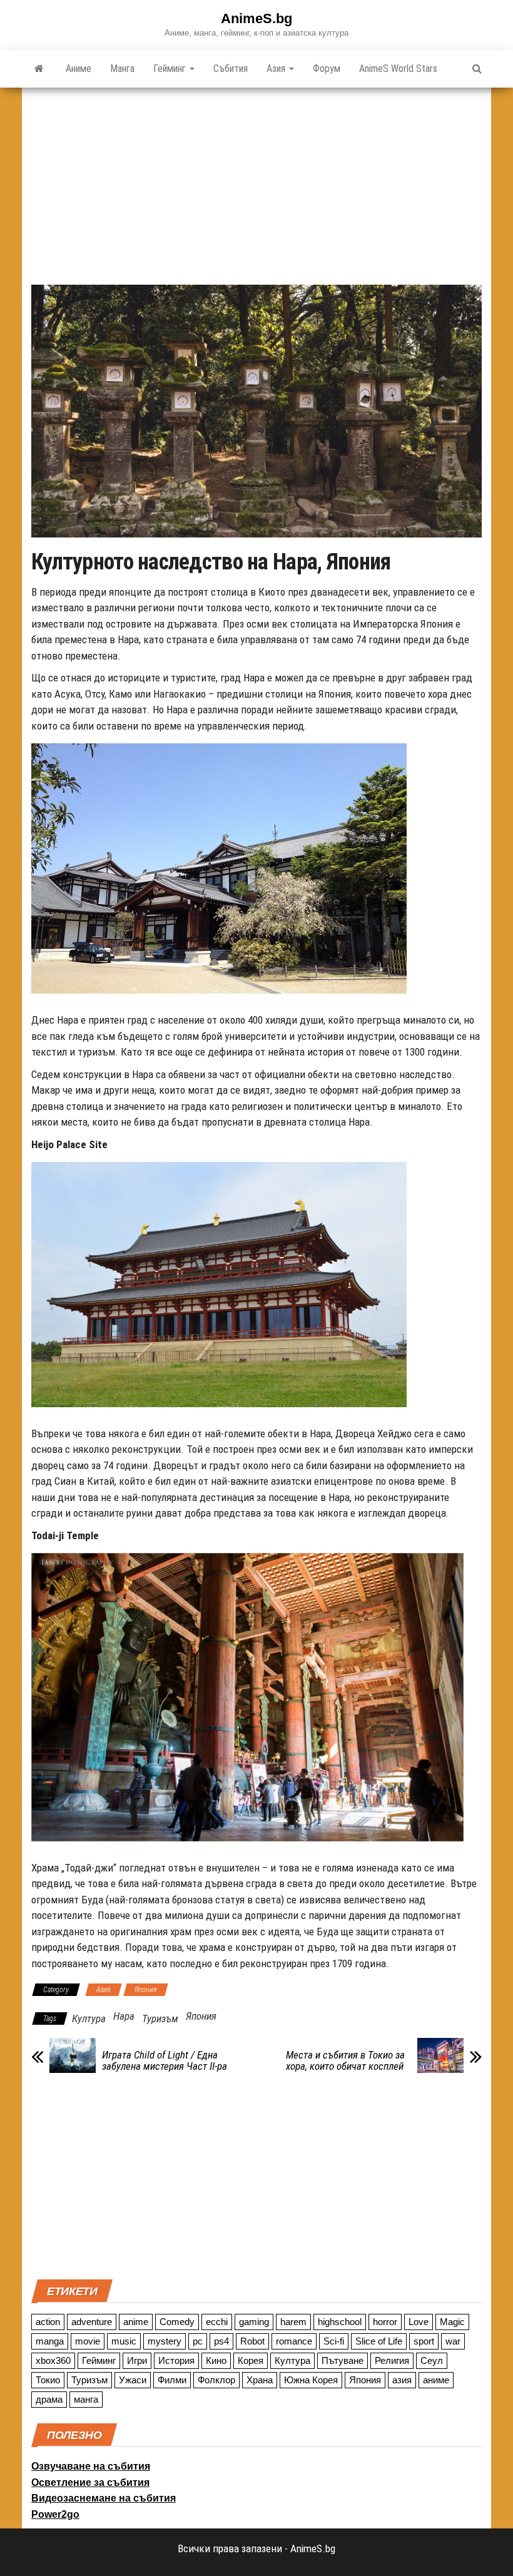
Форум (327, 69)
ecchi (217, 2322)
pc (198, 2341)
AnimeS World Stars (398, 69)
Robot (252, 2341)
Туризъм (160, 2019)
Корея (251, 2360)
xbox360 (53, 2360)
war (453, 2341)
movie (88, 2341)
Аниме (79, 69)
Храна (260, 2380)
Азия (277, 69)
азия (402, 2380)
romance (294, 2341)
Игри (137, 2360)
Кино (216, 2360)
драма (49, 2399)
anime (136, 2322)
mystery (165, 2341)
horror (385, 2322)
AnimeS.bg (256, 18)
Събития (231, 69)
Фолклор (216, 2380)
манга (86, 2399)
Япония (146, 1990)
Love (419, 2322)
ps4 (221, 2341)
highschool (340, 2322)
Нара (124, 2016)
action (48, 2322)
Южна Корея (311, 2380)
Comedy (177, 2322)
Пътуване (343, 2360)
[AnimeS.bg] (39, 69)
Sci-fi (334, 2341)
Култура (89, 2019)
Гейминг (171, 69)
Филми (172, 2380)
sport (424, 2341)
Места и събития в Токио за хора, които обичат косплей (345, 2060)
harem (293, 2322)
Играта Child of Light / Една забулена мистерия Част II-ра (165, 2060)
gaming (254, 2322)
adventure (92, 2322)
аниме (436, 2380)
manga (50, 2341)
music (124, 2341)
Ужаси (133, 2380)
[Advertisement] (256, 181)
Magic (452, 2322)
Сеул (432, 2360)
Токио (48, 2380)
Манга (122, 69)
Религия (392, 2360)
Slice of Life (379, 2341)
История (176, 2360)
